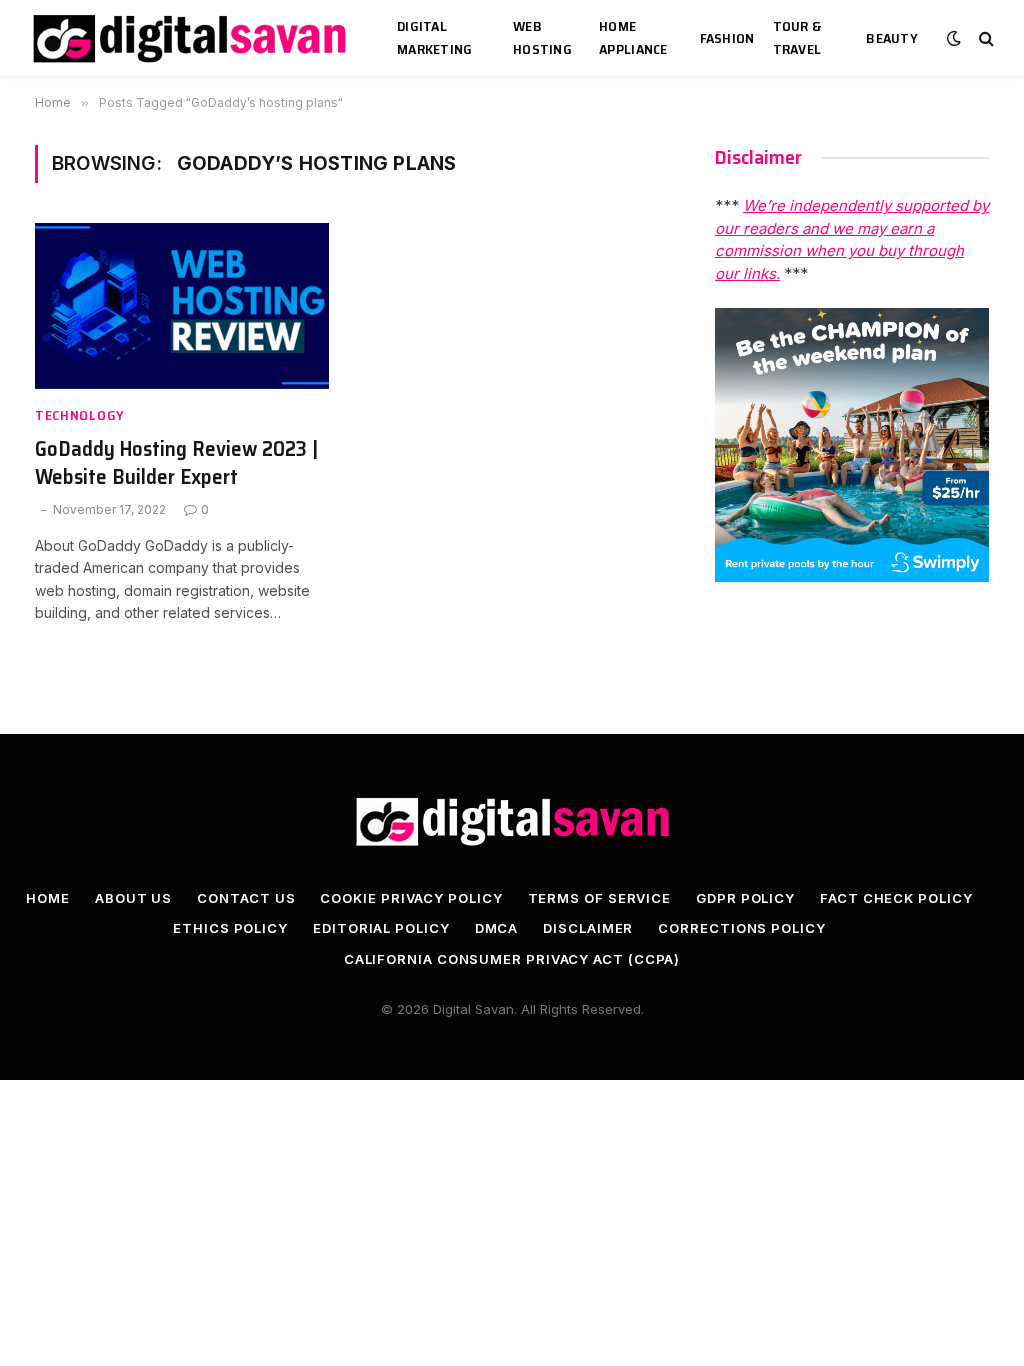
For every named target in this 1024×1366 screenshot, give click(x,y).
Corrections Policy (741, 928)
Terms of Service (600, 898)
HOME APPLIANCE (633, 37)
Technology (80, 415)
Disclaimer (588, 928)
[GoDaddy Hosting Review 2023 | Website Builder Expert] (182, 305)
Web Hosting (542, 37)
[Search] (984, 38)
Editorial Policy (381, 928)
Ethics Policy (230, 928)
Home (48, 898)
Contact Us (246, 898)
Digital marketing (435, 37)
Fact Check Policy (896, 898)
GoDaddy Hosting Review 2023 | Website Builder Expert (176, 463)
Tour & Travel (797, 37)
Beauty (892, 38)
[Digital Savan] (191, 38)
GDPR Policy (745, 898)
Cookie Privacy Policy (411, 898)
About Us (133, 898)
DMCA (497, 928)
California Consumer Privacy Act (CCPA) (512, 959)
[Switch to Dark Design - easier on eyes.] (954, 38)
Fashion (727, 38)
